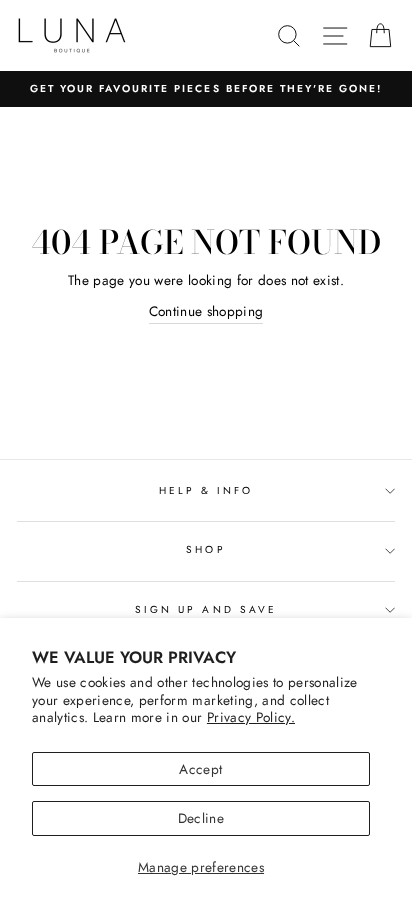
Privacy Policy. (251, 717)
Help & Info (206, 490)
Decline (201, 818)
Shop (205, 549)
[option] (206, 89)
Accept (200, 769)
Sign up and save (206, 609)
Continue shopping (206, 311)
